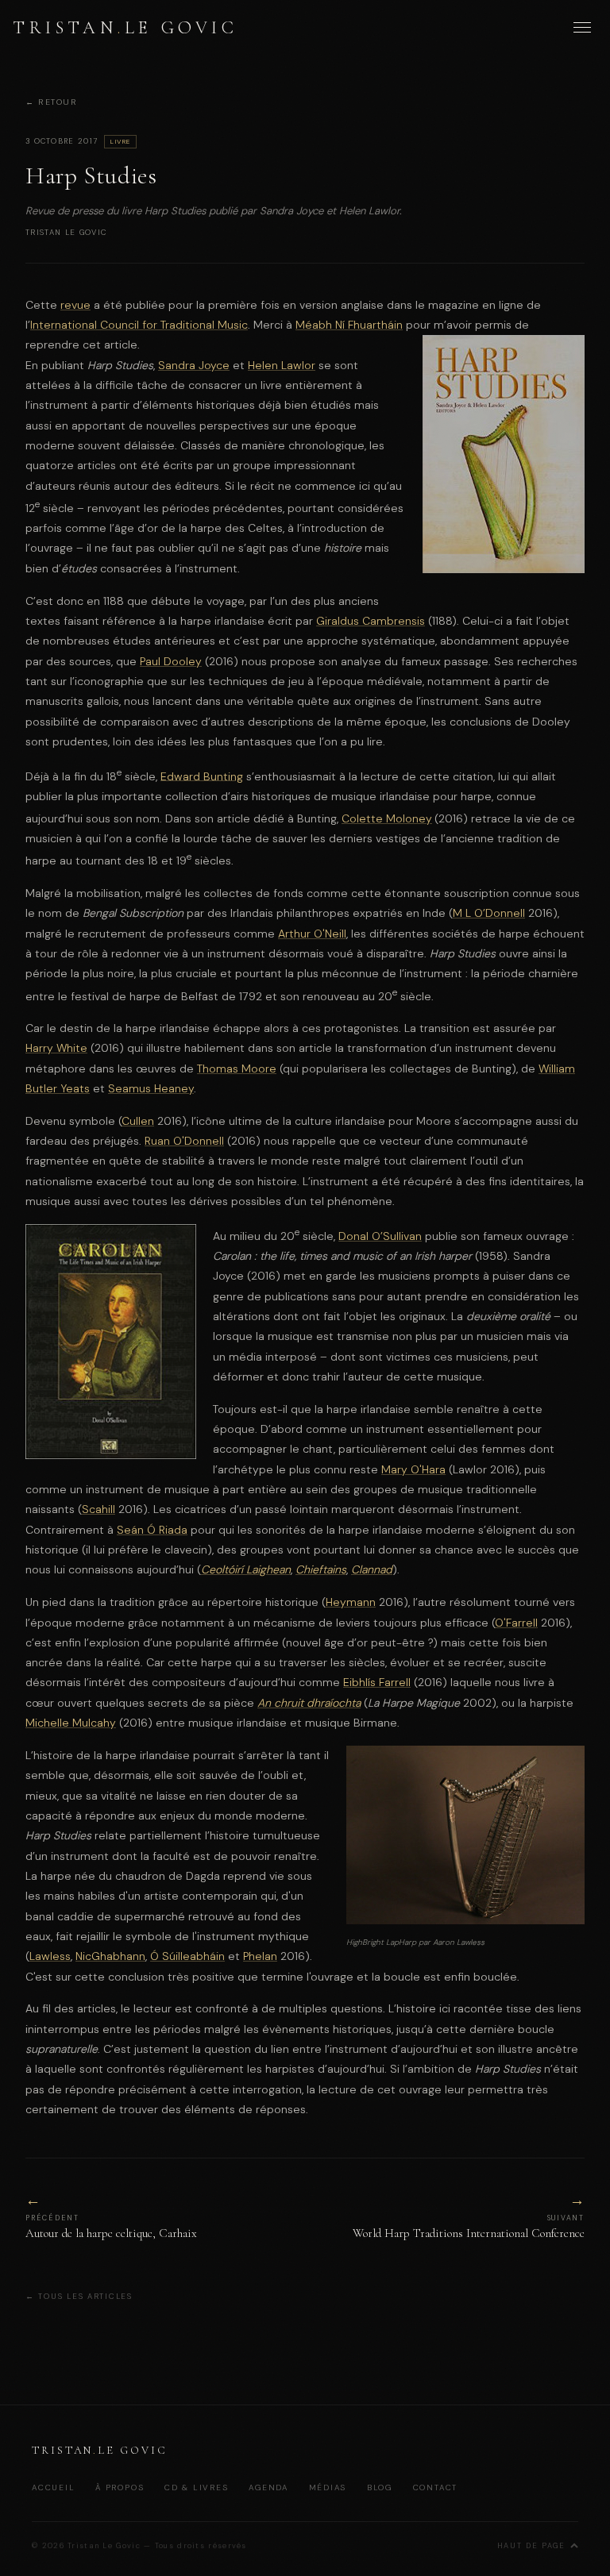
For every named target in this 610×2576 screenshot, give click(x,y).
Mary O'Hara (413, 1469)
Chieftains (321, 1569)
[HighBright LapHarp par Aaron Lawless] (465, 1920)
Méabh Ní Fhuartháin (349, 325)
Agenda (268, 2487)
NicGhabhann (110, 1956)
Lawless (50, 1956)
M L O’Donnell (489, 913)
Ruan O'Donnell (184, 1141)
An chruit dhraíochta (309, 1703)
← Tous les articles (79, 2296)
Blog (380, 2487)
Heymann (351, 1602)
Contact (436, 2487)
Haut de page (531, 2546)
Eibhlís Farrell (377, 1682)
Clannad (372, 1569)
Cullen (138, 1121)
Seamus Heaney (151, 1088)
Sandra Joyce (194, 365)
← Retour (51, 103)
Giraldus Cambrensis (371, 621)
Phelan (260, 1956)
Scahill (98, 1509)
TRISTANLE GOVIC (125, 27)
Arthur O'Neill (312, 934)
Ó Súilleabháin (187, 1956)
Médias (328, 2487)
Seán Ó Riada (152, 1530)
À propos (120, 2487)
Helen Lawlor (282, 365)
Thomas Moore (237, 1069)
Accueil (54, 2487)
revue (75, 305)
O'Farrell (516, 1623)
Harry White (56, 1048)
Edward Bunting (202, 776)
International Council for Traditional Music (139, 325)
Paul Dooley (171, 661)
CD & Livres (197, 2487)
